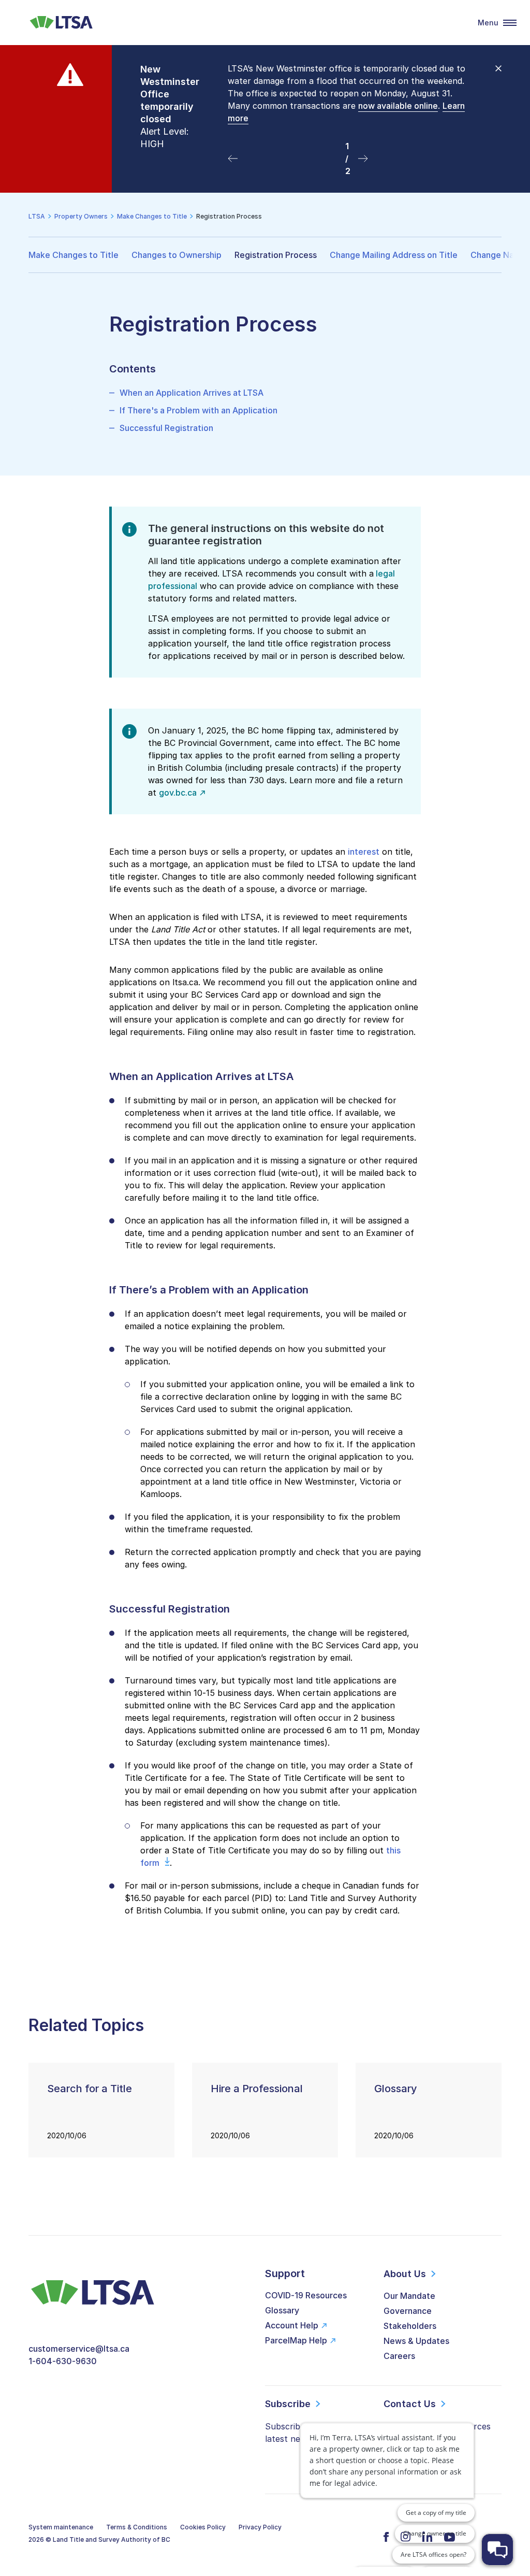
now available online (398, 106)
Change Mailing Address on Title (394, 255)
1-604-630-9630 (63, 2361)
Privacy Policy (260, 2527)
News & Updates (416, 2341)
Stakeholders (410, 2326)
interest (364, 852)
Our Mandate (409, 2296)
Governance (408, 2311)
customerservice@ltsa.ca (79, 2349)
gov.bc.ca (178, 793)
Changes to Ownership (176, 255)
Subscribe (288, 2404)
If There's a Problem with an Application (198, 410)
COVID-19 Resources (306, 2295)
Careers (399, 2356)
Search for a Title (90, 2089)
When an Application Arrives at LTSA (192, 393)
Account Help (292, 2325)
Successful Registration (166, 428)
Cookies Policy (203, 2527)
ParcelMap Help (296, 2340)
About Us (405, 2274)
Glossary (396, 2089)
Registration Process (276, 255)
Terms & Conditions (137, 2527)
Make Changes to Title (73, 255)
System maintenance (61, 2527)
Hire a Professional (257, 2089)
